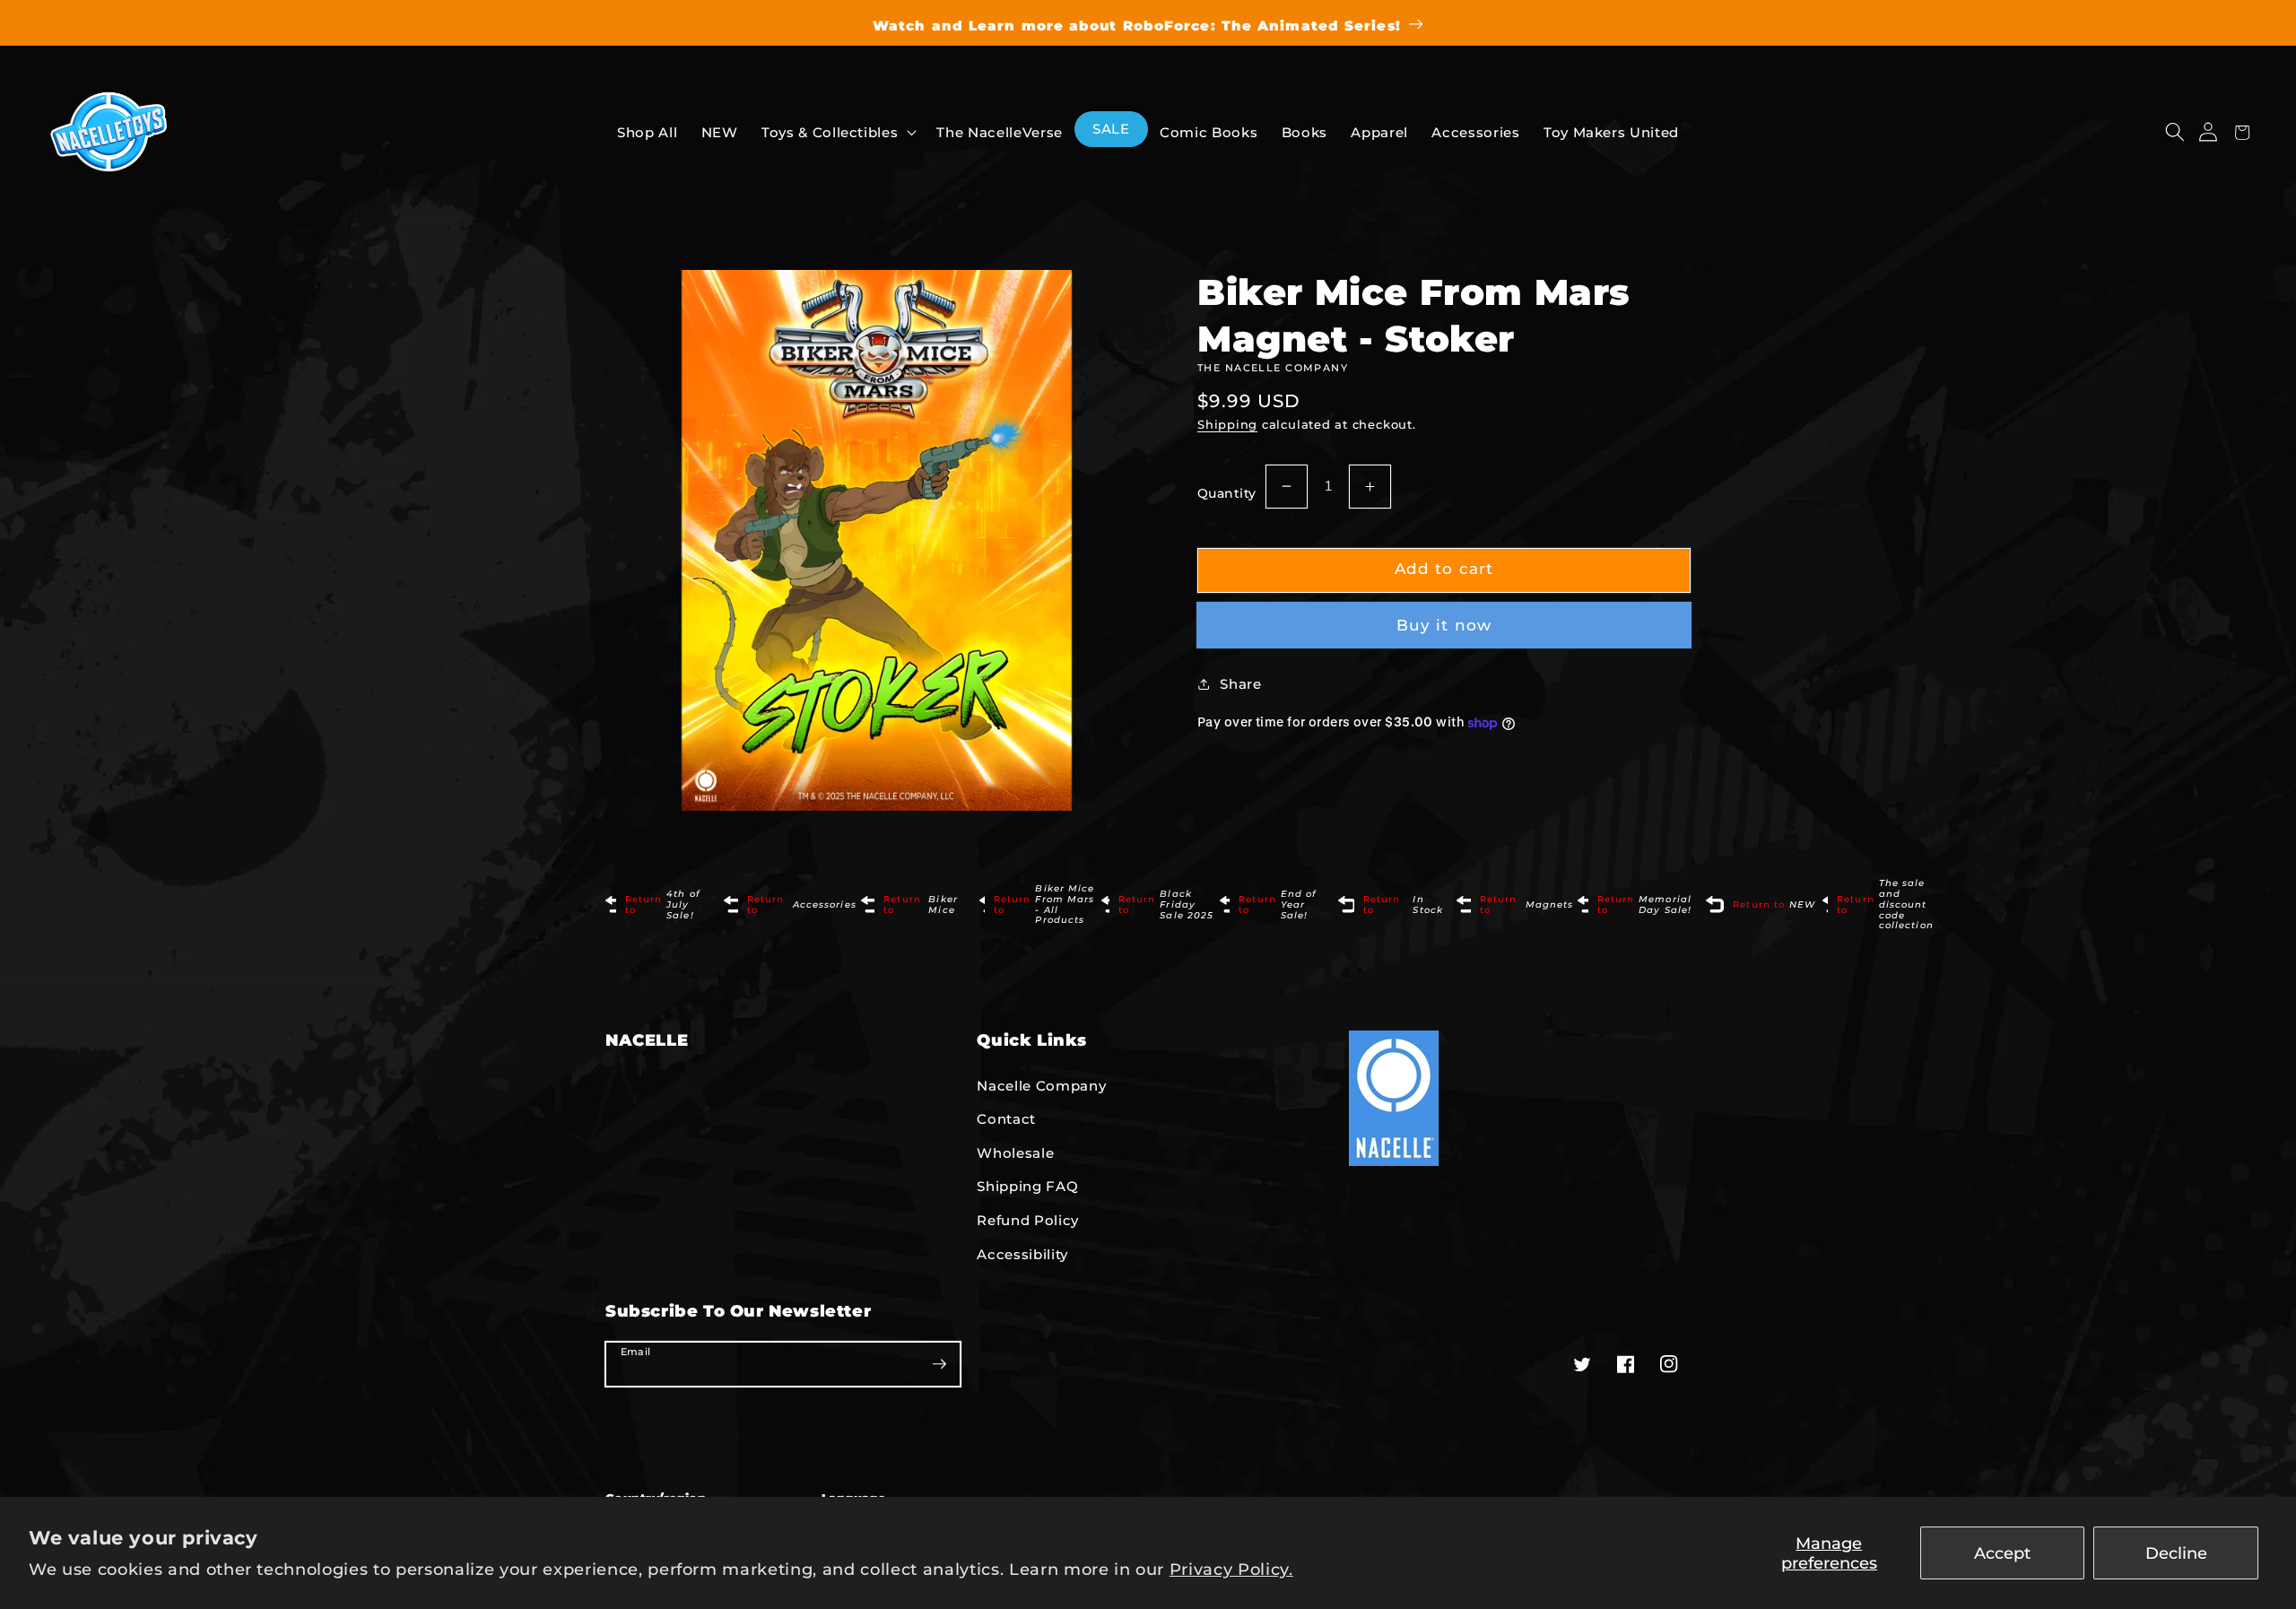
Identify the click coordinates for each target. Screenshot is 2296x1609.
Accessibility (1022, 1254)
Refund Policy (1028, 1220)
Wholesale (1015, 1153)
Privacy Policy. (1231, 1569)
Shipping (1227, 424)
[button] (2174, 132)
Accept (2002, 1553)
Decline (2176, 1553)
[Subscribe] (939, 1363)
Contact (1006, 1119)
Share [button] (1240, 684)
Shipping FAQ (1027, 1186)
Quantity (1227, 493)
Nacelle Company (1041, 1086)
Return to (663, 905)
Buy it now (1444, 625)
